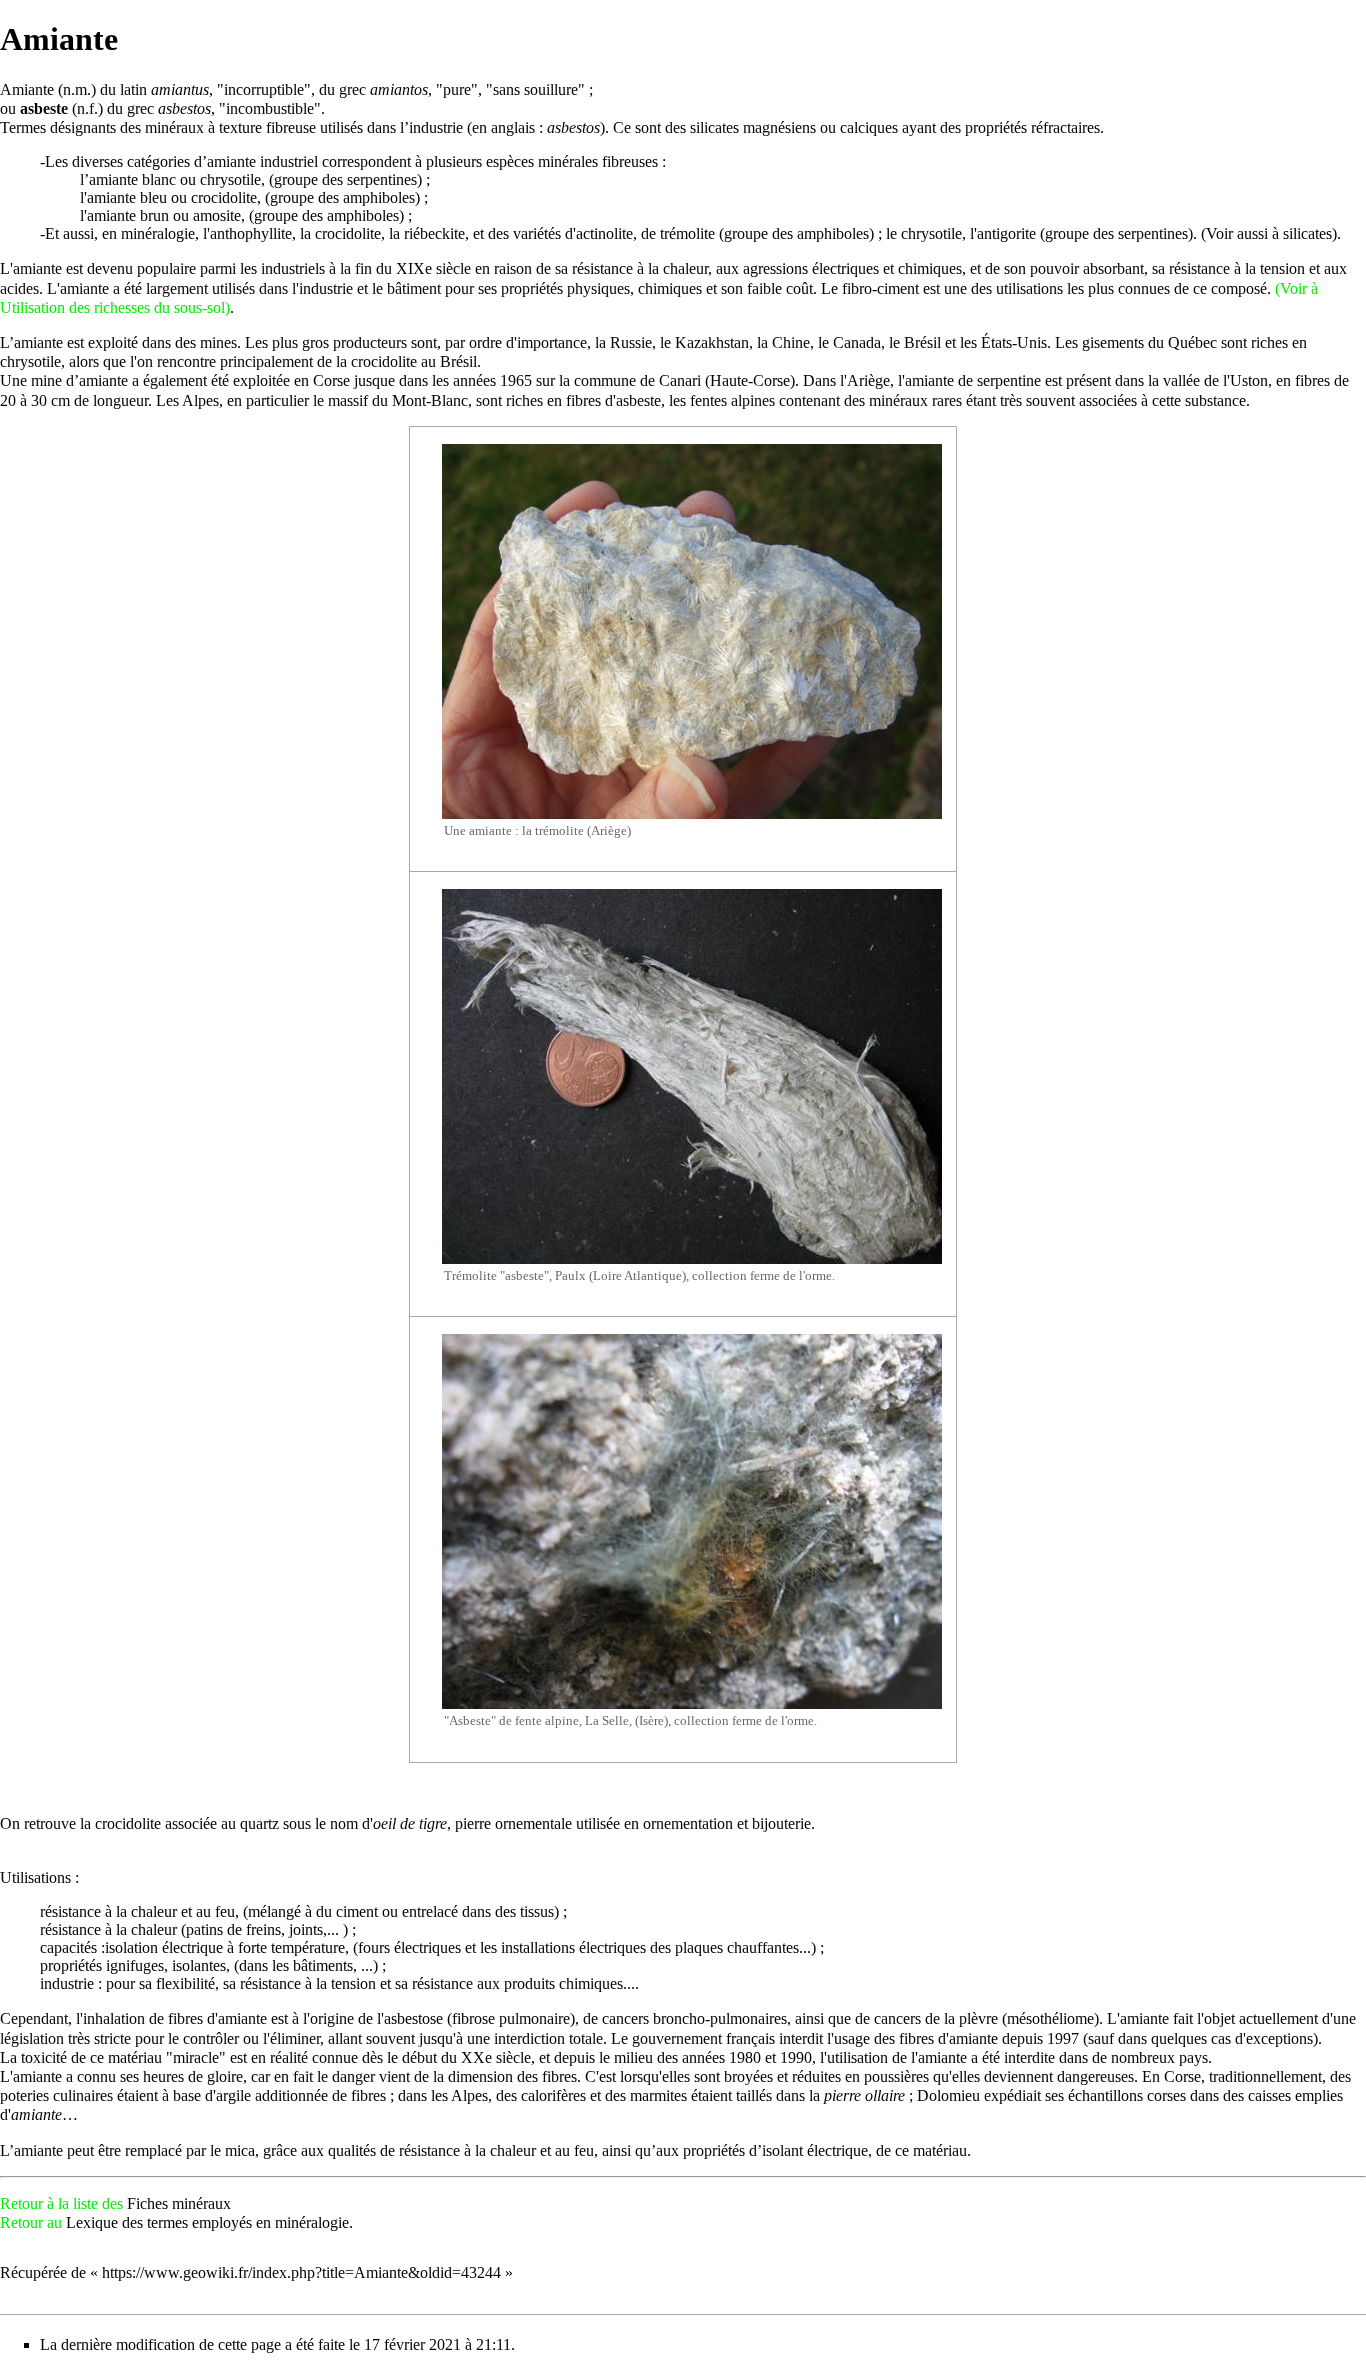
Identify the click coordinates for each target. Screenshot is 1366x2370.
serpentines (382, 179)
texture (240, 127)
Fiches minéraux (179, 2203)
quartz (259, 1823)
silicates (714, 127)
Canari (680, 380)
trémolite (687, 233)
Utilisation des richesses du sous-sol (112, 307)
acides (19, 288)
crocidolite (224, 197)
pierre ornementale (513, 1823)
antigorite (1006, 233)
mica (240, 2150)
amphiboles (379, 197)
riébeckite (434, 233)
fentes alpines (732, 400)
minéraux (174, 127)
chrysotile (230, 179)
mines (218, 342)
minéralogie (158, 233)
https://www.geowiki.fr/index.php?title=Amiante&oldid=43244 (301, 2272)
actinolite (604, 233)
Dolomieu (948, 2095)
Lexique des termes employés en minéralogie (207, 2222)
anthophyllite (251, 233)
